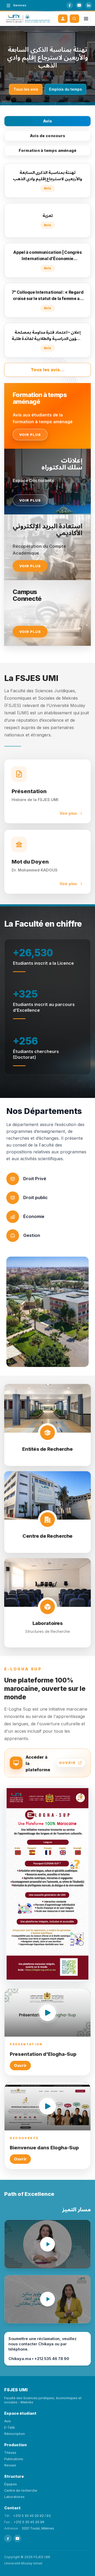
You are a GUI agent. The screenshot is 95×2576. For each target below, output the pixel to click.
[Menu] (86, 19)
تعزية (48, 57)
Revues (10, 2465)
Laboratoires (14, 2497)
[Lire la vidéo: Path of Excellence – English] (47, 2244)
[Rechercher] (74, 19)
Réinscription (15, 2434)
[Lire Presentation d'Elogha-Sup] (47, 2013)
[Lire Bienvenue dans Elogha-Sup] (47, 2106)
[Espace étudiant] (63, 19)
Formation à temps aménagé (48, 150)
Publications (14, 2459)
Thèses (10, 2453)
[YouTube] (79, 5)
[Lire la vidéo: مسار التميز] (47, 2299)
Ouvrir (20, 2065)
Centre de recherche (21, 2490)
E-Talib (10, 2427)
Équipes (11, 2484)
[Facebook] (70, 5)
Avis (47, 121)
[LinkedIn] (89, 5)
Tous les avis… (47, 370)
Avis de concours (47, 136)
